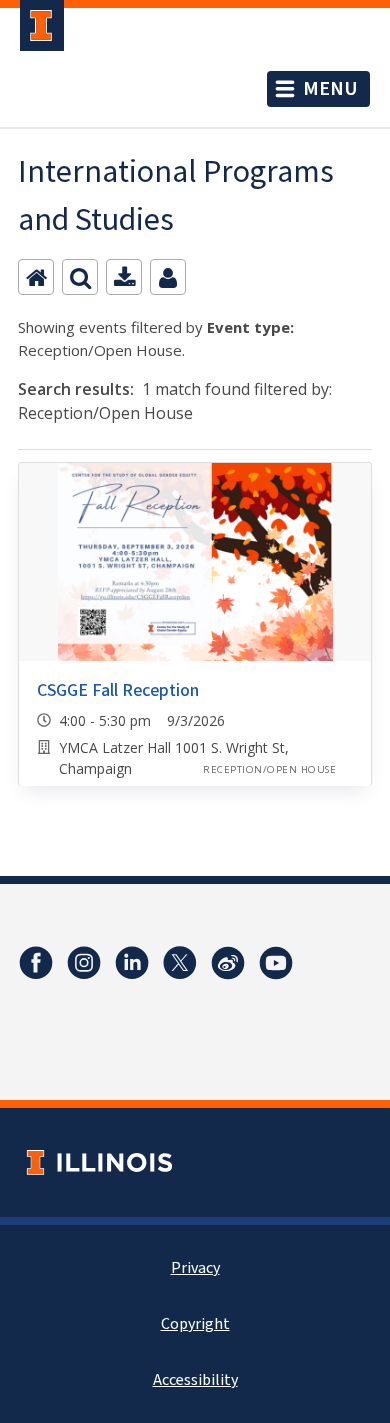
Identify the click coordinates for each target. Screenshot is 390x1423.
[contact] (168, 277)
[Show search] (80, 277)
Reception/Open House (269, 769)
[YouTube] (276, 963)
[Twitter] (180, 963)
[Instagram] (84, 963)
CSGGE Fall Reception (118, 690)
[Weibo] (228, 963)
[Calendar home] (36, 277)
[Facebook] (36, 963)
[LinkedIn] (132, 963)
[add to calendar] (124, 277)
